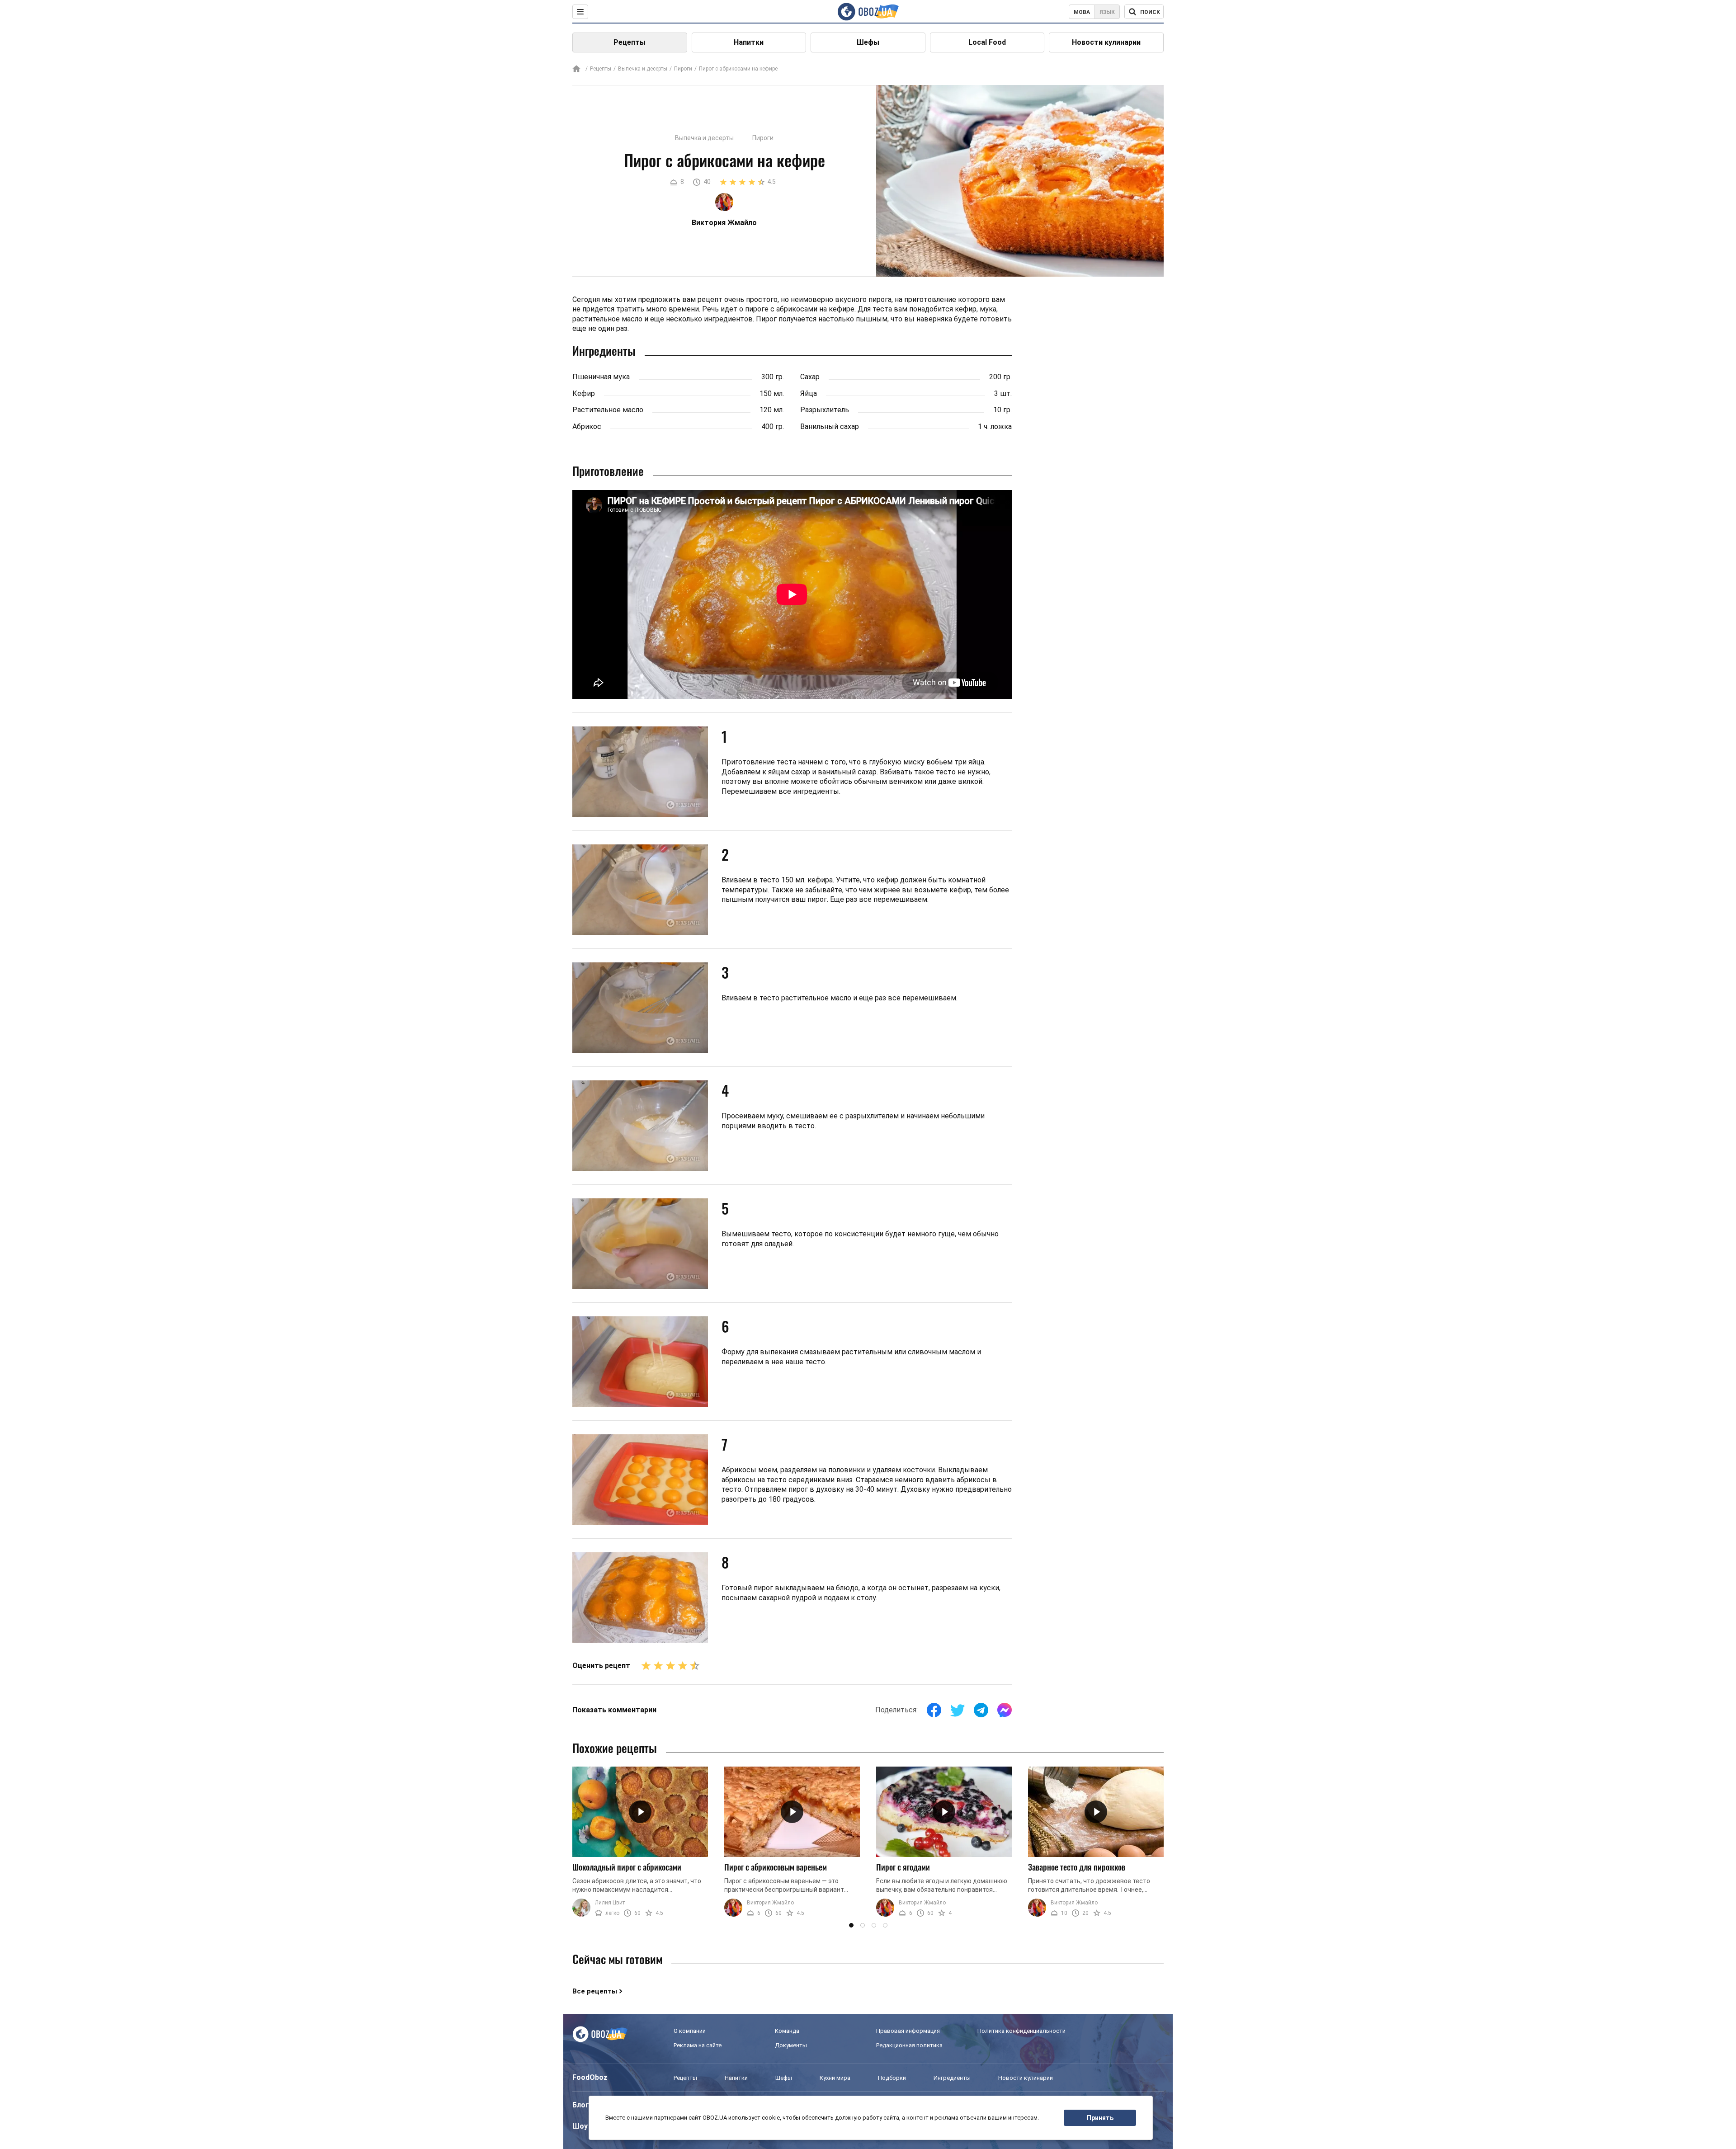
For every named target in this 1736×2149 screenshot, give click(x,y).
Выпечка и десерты (643, 69)
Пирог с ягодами (903, 1867)
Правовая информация (908, 2031)
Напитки (749, 42)
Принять (1100, 2118)
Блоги (583, 2105)
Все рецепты (595, 1991)
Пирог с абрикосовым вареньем (776, 1867)
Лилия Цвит (610, 1903)
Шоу (580, 2126)
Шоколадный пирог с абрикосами (627, 1867)
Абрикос (587, 427)
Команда (787, 2031)
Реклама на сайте (698, 2045)
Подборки (892, 2078)
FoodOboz (590, 2077)
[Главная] (576, 69)
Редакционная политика (909, 2045)
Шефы (868, 42)
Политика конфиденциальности (1021, 2031)
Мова (1082, 12)
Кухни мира (835, 2078)
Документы (791, 2045)
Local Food (987, 42)
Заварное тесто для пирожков (1077, 1867)
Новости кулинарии (1106, 42)
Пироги (683, 69)
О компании (690, 2031)
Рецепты (630, 42)
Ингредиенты (952, 2078)
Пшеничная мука (601, 377)
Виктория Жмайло (770, 1903)
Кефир (584, 394)
